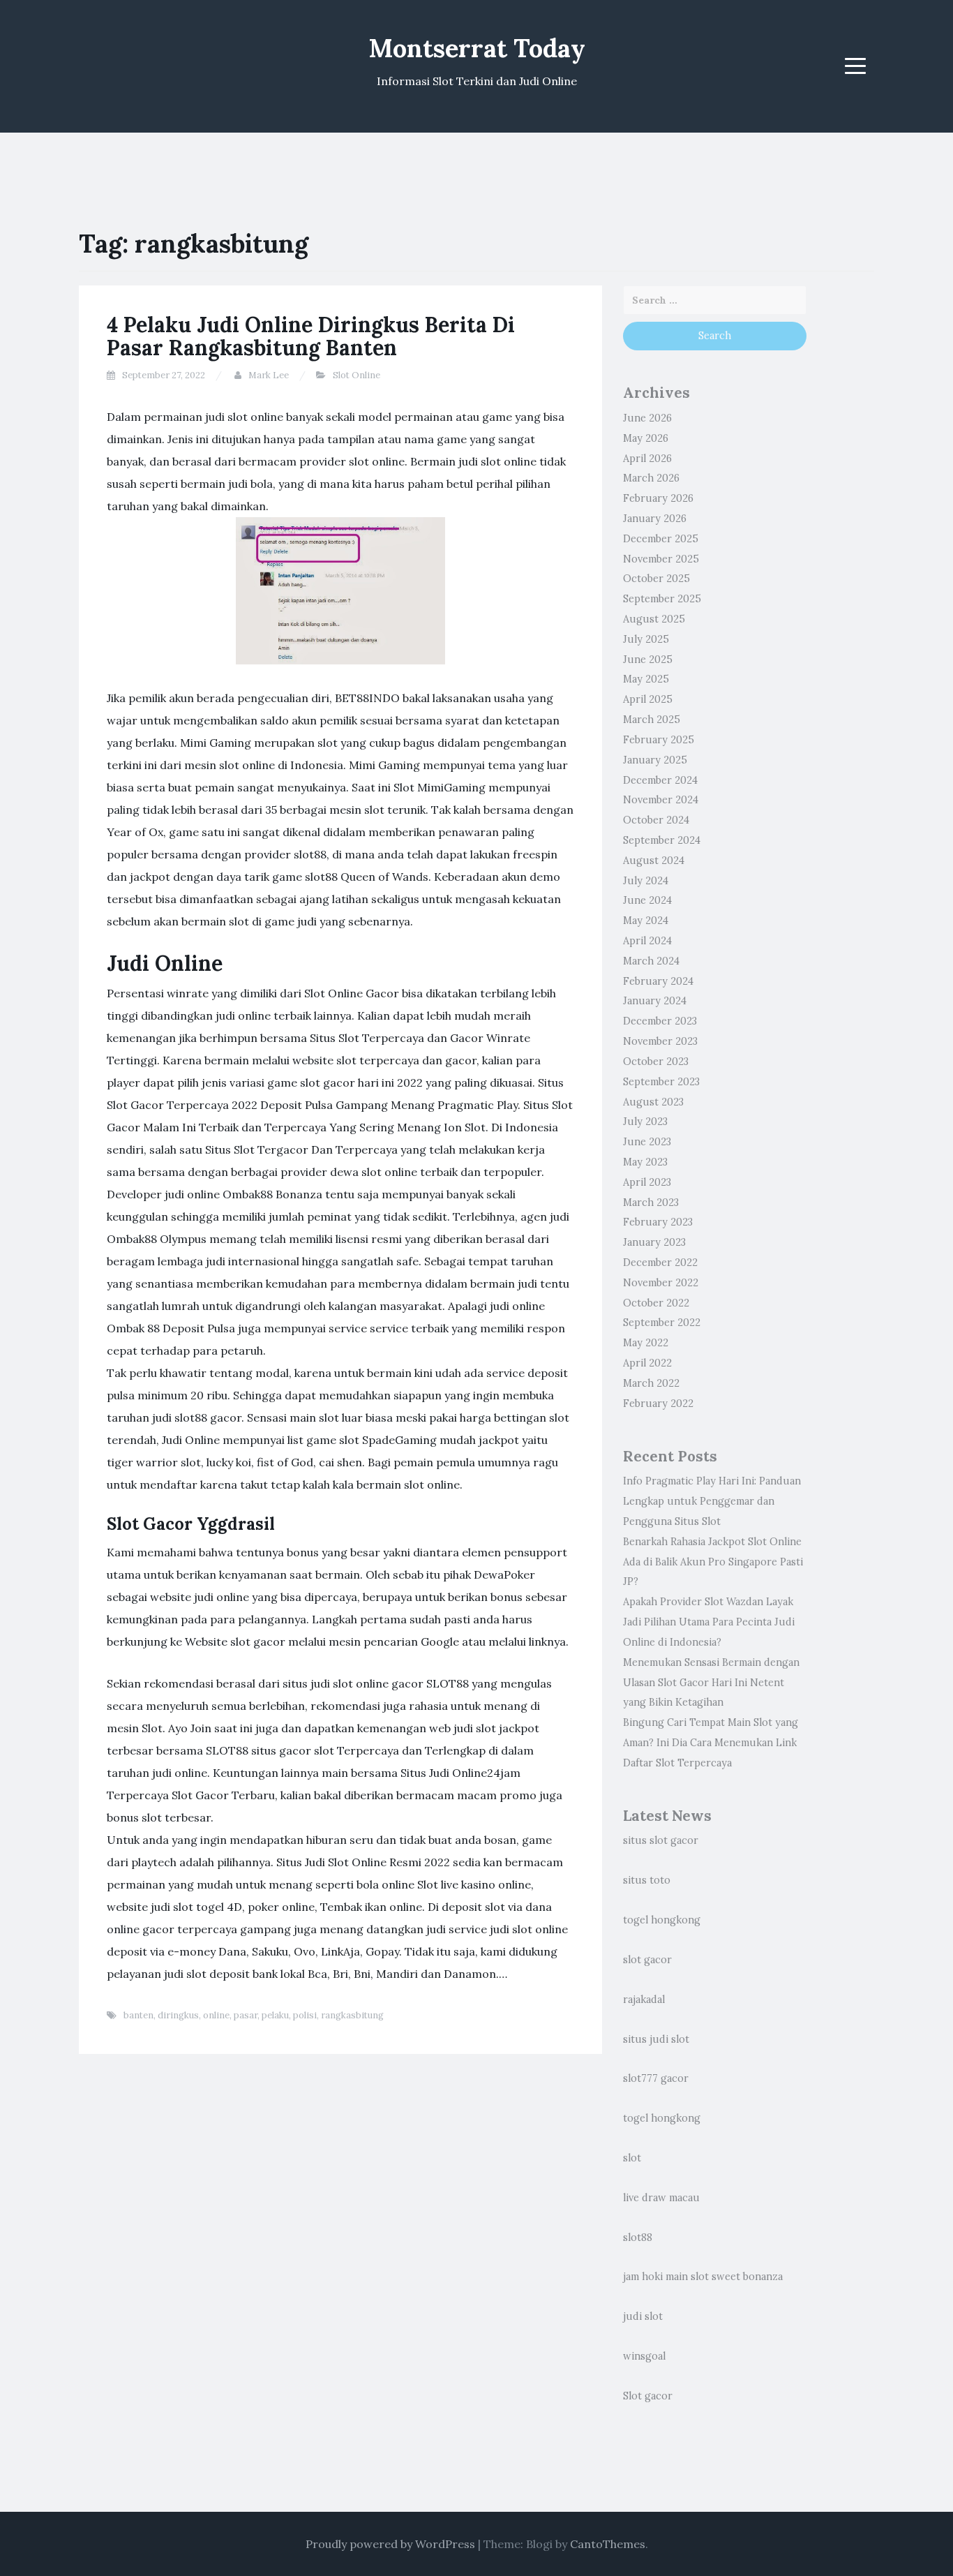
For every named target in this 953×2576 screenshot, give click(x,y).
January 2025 (655, 760)
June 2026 (647, 418)
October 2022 (656, 1303)
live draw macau (661, 2198)
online (216, 2015)
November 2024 (661, 800)
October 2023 (656, 1062)
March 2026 (651, 478)
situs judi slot (656, 2039)
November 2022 (661, 1283)
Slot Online (357, 375)
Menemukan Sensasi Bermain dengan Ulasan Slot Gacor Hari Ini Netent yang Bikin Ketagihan (711, 1683)
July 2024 (646, 881)
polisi (305, 2015)
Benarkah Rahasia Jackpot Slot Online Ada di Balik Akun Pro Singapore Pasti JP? (713, 1562)
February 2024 (658, 981)
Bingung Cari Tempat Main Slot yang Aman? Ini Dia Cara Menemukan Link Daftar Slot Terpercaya (711, 1743)
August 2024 (654, 861)
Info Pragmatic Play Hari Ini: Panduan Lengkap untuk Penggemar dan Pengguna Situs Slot (712, 1501)
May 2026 (646, 438)
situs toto (647, 1880)
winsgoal (644, 2356)
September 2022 (662, 1323)
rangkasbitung (352, 2015)
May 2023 (645, 1162)
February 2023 (658, 1222)
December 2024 (660, 780)
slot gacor (647, 1960)
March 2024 (651, 961)
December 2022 (660, 1263)
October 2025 (656, 579)
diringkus (178, 2015)
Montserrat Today (477, 48)
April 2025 (648, 699)
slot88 (638, 2238)
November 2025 (661, 559)
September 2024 (662, 840)
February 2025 (659, 740)
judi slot (643, 2316)
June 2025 (648, 660)
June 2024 (647, 900)
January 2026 (655, 519)
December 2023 (660, 1021)
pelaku (275, 2015)
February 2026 (658, 498)
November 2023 (660, 1041)
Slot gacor (648, 2396)
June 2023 (647, 1142)
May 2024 (646, 921)
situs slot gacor (661, 1840)
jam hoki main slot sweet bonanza (703, 2277)
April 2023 (647, 1182)
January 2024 (655, 1001)
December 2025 (661, 539)
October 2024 (656, 820)
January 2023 (654, 1242)
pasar (246, 2015)
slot (632, 2158)
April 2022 (647, 1363)
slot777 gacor (656, 2078)
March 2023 (651, 1203)
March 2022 (651, 1383)
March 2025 (652, 720)
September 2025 (662, 599)
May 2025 (646, 679)
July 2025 (646, 639)
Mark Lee (269, 375)
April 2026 (647, 459)
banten (138, 2015)
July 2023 (645, 1122)
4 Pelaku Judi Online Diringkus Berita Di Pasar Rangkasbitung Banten (311, 336)
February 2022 (658, 1404)
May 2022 (646, 1343)
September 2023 (661, 1082)
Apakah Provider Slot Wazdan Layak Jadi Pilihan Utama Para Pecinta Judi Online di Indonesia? (709, 1622)
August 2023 (653, 1102)
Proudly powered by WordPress (390, 2544)
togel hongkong (662, 1920)
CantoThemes (608, 2544)
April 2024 (647, 941)
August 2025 (654, 619)
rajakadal (644, 2000)
